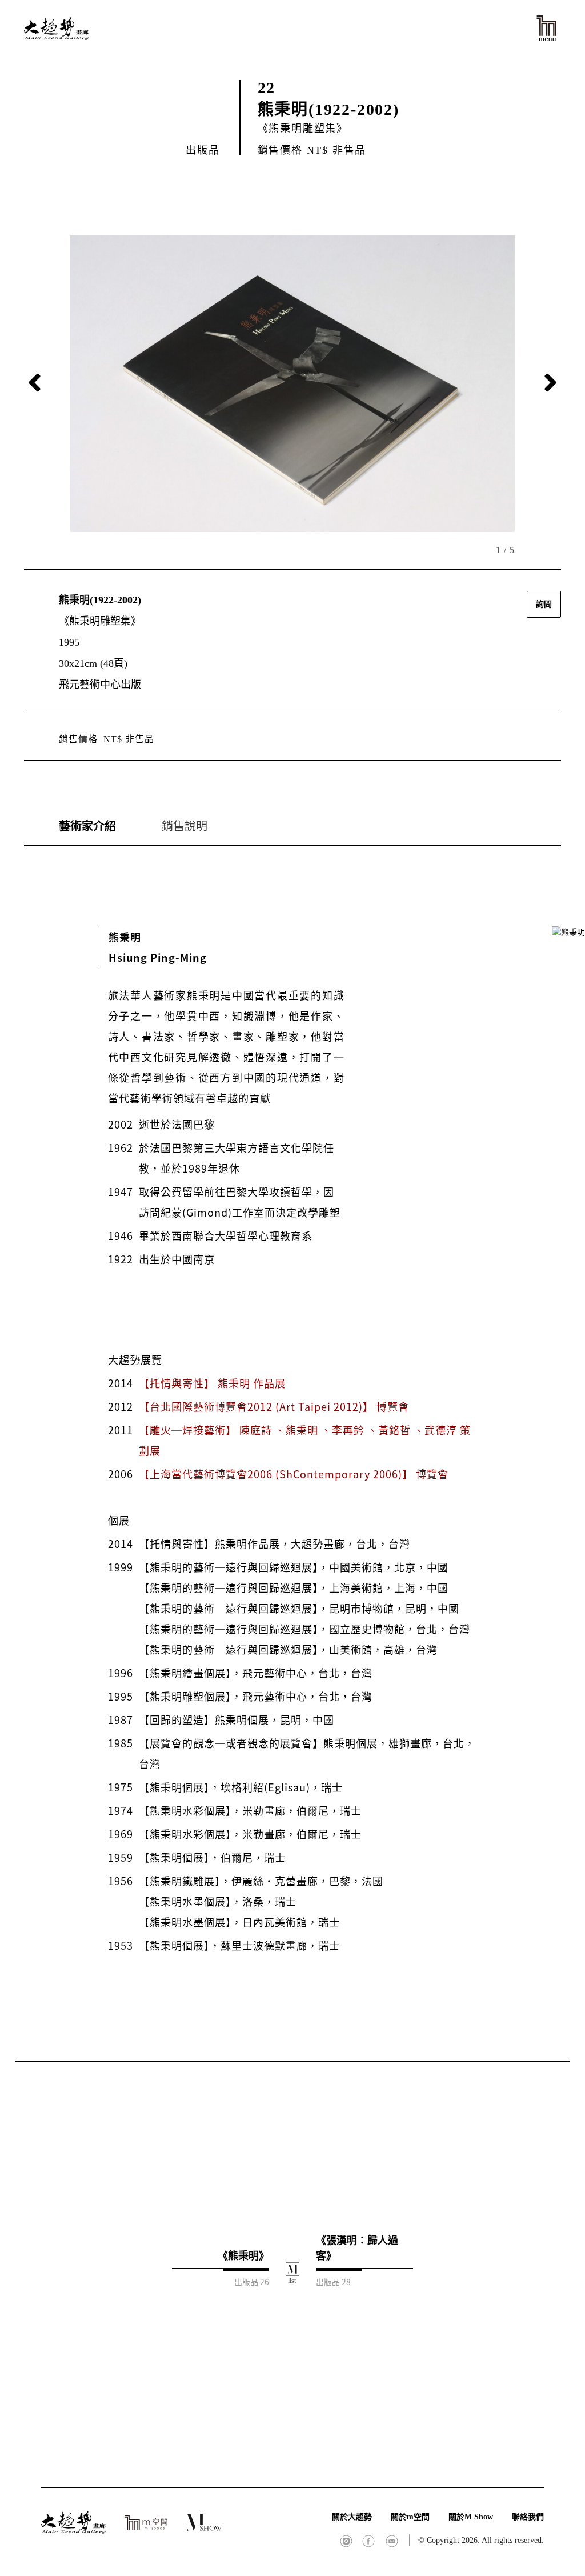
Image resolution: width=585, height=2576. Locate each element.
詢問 (544, 604)
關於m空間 (410, 2517)
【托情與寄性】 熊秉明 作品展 (212, 1383)
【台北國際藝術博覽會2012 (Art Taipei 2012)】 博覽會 (274, 1406)
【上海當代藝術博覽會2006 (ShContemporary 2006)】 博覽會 (294, 1474)
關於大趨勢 (352, 2517)
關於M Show (471, 2517)
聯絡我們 (528, 2517)
